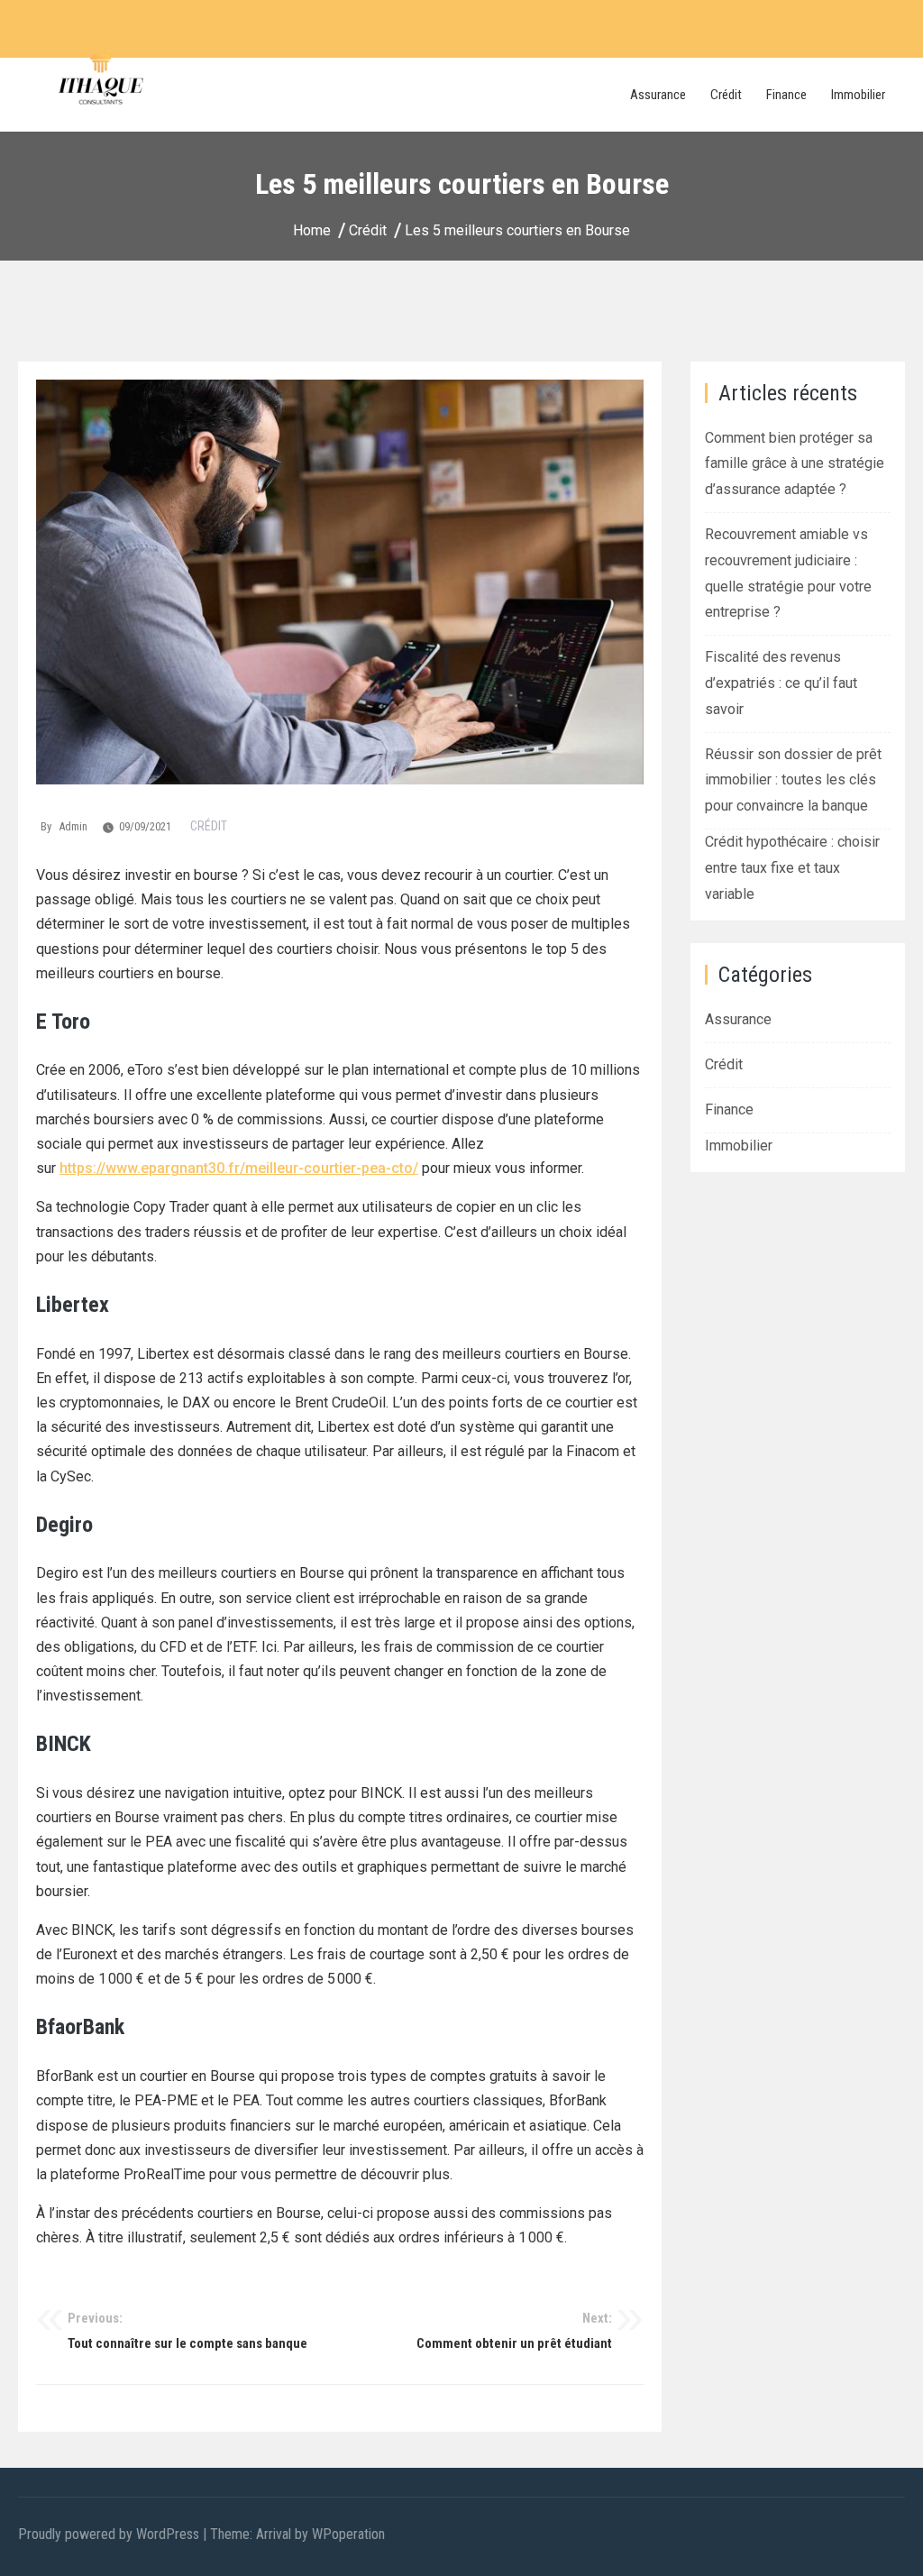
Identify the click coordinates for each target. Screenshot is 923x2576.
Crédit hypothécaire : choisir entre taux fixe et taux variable (792, 868)
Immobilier (858, 95)
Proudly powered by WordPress (110, 2534)
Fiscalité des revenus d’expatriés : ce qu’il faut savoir (781, 683)
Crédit (726, 95)
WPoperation (348, 2534)
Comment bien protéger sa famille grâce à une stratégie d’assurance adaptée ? (795, 464)
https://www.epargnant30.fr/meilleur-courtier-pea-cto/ (239, 1168)
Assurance (658, 95)
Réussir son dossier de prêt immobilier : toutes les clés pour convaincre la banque (793, 780)
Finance (786, 95)
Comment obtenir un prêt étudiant (514, 2331)
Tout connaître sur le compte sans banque (187, 2331)
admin (73, 826)
